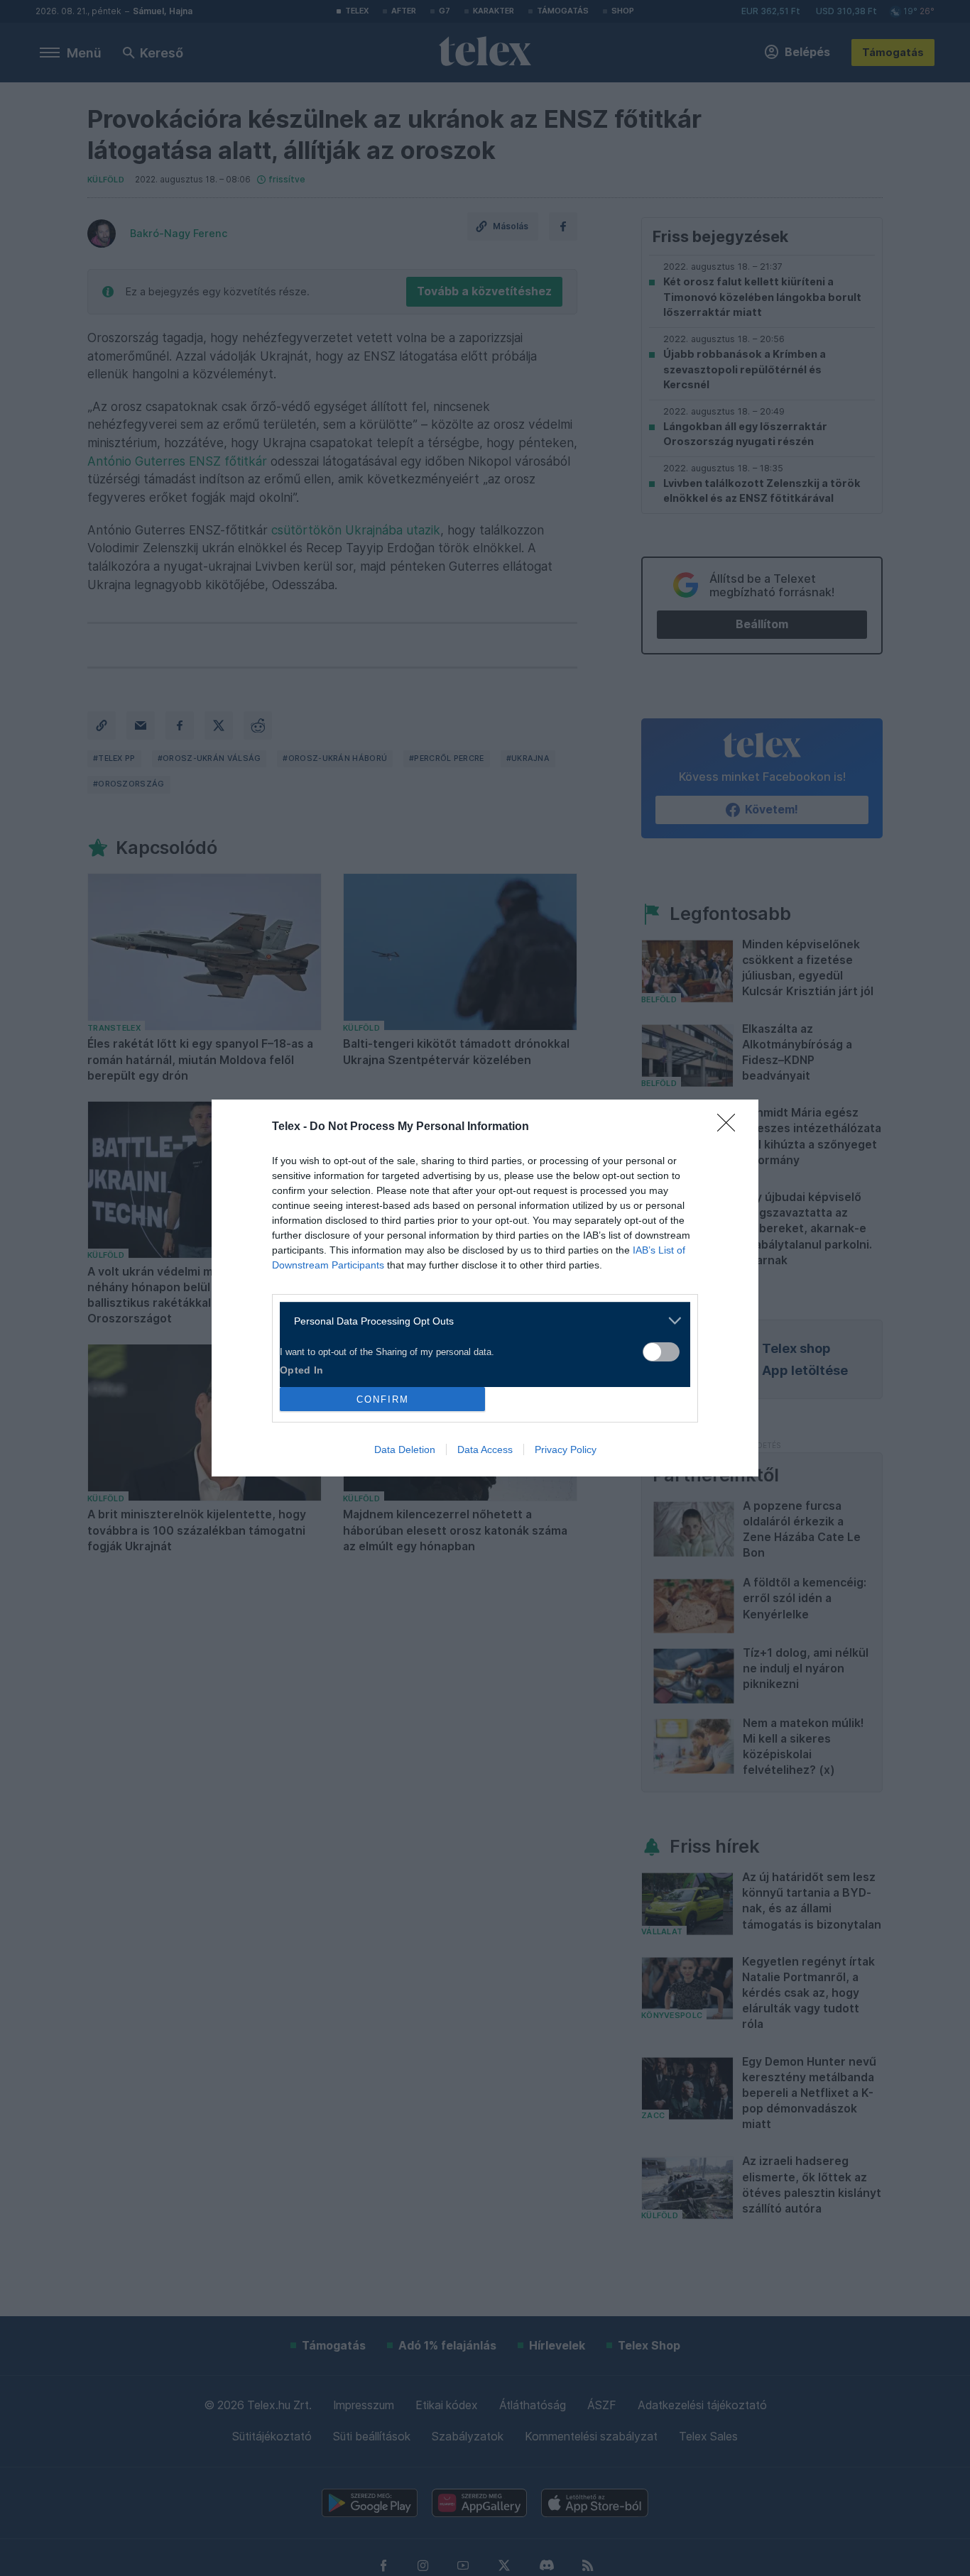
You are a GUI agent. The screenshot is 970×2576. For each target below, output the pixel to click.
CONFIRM (383, 1399)
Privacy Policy (566, 1449)
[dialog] (485, 1288)
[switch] (661, 1352)
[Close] (731, 1127)
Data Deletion (405, 1449)
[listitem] (480, 1321)
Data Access (485, 1449)
